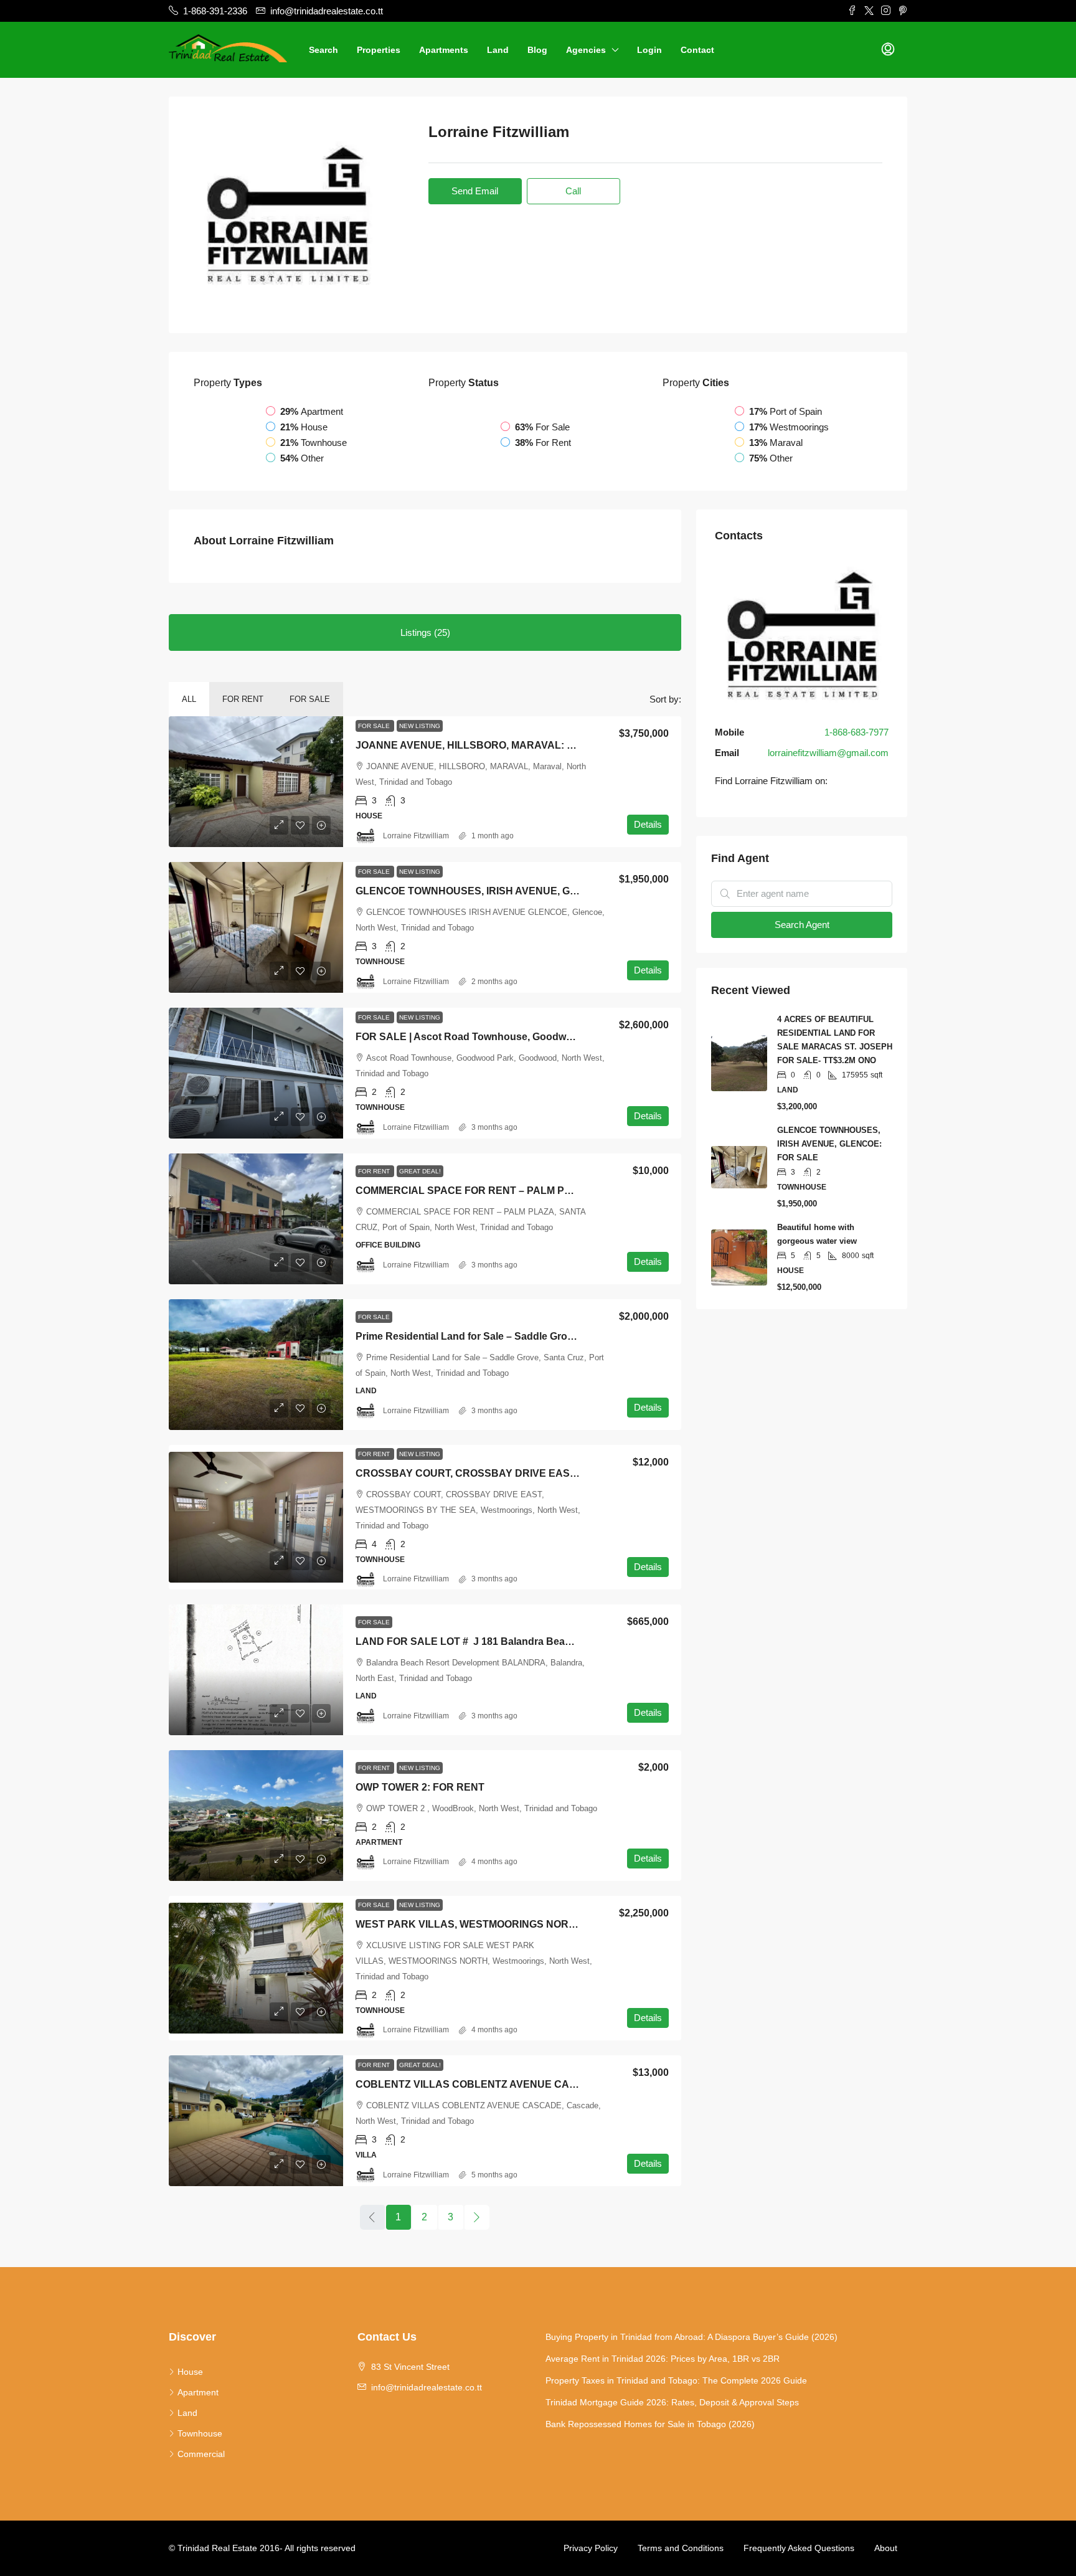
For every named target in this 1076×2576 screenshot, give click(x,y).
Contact (697, 50)
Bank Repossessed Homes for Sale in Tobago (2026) (650, 2424)
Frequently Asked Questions (799, 2548)
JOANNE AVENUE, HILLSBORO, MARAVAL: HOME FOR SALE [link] (503, 745)
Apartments (444, 50)
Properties (379, 50)
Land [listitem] (187, 2413)
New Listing (420, 726)
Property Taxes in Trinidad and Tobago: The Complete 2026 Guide (676, 2380)
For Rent (243, 699)
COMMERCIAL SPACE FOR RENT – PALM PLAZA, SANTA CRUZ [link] (509, 1191)
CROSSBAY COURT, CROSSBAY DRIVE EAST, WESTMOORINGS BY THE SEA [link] (541, 1473)
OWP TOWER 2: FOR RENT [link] (420, 1787)
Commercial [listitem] (201, 2454)
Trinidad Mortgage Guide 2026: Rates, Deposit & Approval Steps (672, 2402)
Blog (537, 50)
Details (648, 824)
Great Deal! (420, 1171)
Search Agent (802, 925)
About (886, 2548)
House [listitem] (190, 2372)
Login (649, 50)
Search (323, 50)
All (189, 699)
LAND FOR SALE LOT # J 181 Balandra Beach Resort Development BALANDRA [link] (546, 1641)
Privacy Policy (591, 2548)
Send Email (475, 191)
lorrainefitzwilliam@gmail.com (828, 753)
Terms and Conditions (681, 2548)
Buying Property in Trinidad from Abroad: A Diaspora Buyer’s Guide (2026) (691, 2337)
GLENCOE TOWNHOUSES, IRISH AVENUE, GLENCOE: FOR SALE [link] (512, 891)
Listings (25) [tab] (425, 632)
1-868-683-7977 (857, 732)
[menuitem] (888, 50)
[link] (256, 782)
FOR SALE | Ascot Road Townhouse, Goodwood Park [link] (482, 1037)
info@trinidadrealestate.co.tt (427, 2387)
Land (498, 50)
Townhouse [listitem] (200, 2433)
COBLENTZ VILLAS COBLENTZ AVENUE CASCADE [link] (480, 2084)
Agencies (586, 50)
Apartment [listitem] (198, 2392)
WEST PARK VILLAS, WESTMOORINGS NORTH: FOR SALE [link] (497, 1924)
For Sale (310, 699)
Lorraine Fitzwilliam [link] (416, 836)
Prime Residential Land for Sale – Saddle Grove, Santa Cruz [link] (496, 1336)
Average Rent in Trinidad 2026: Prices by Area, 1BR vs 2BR (663, 2359)
